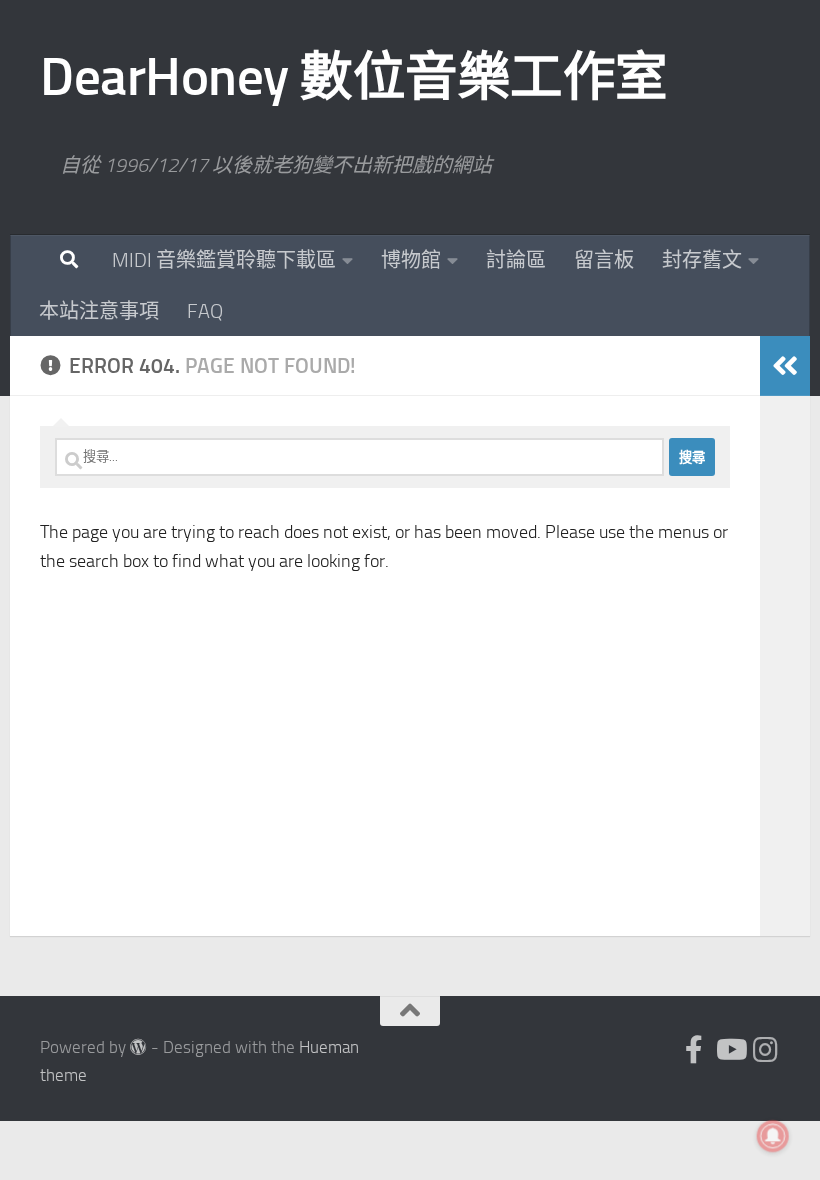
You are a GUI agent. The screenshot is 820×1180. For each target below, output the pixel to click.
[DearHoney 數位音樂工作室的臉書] (694, 1050)
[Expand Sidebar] (785, 366)
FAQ (205, 311)
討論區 (516, 260)
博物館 (411, 260)
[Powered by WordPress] (138, 1047)
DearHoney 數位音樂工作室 (354, 77)
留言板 (604, 260)
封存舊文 (702, 260)
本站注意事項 (99, 311)
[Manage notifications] (773, 1136)
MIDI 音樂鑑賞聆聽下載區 (224, 260)
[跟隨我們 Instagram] (766, 1050)
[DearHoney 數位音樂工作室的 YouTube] (730, 1050)
